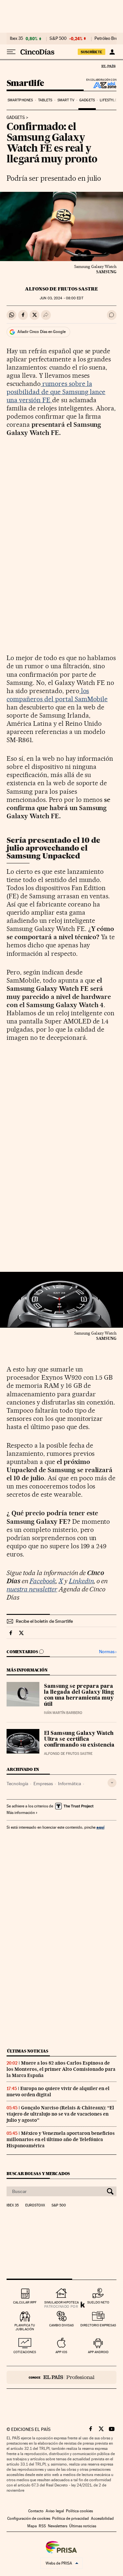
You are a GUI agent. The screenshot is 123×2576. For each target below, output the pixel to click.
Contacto (36, 2511)
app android (98, 2352)
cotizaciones (25, 2352)
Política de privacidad (71, 2518)
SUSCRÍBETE (92, 52)
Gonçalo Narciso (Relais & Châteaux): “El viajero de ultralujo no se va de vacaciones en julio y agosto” (60, 2114)
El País (108, 66)
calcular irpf (25, 2302)
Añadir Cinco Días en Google (41, 332)
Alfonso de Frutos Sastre (61, 289)
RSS (42, 2526)
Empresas (43, 1784)
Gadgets (87, 100)
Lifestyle (108, 100)
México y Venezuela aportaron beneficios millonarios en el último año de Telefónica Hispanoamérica (61, 2139)
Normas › (108, 1652)
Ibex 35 (16, 39)
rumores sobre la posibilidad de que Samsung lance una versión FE (56, 392)
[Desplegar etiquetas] (112, 1783)
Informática (70, 1784)
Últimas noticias (28, 2051)
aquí (100, 1827)
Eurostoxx (35, 2205)
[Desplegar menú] (11, 52)
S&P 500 (58, 39)
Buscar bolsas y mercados (38, 2174)
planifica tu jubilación (25, 2327)
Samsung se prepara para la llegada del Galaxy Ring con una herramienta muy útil (79, 1695)
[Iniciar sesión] (112, 52)
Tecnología (17, 1784)
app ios (61, 2352)
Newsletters (58, 2526)
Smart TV (66, 100)
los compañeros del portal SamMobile (57, 695)
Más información (21, 1813)
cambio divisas (61, 2325)
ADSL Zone (101, 85)
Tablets (45, 100)
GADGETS (16, 118)
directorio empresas (98, 2325)
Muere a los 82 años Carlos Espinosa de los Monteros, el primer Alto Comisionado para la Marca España (61, 2069)
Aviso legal (55, 2511)
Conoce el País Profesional (61, 2377)
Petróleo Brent (108, 39)
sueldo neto (98, 2302)
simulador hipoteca (61, 2302)
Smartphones (20, 100)
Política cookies (79, 2511)
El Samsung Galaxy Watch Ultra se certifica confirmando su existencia (79, 1739)
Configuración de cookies (29, 2518)
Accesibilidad (102, 2518)
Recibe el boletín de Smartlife (44, 1621)
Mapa (32, 2526)
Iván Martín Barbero (63, 1713)
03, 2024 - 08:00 (61, 298)
